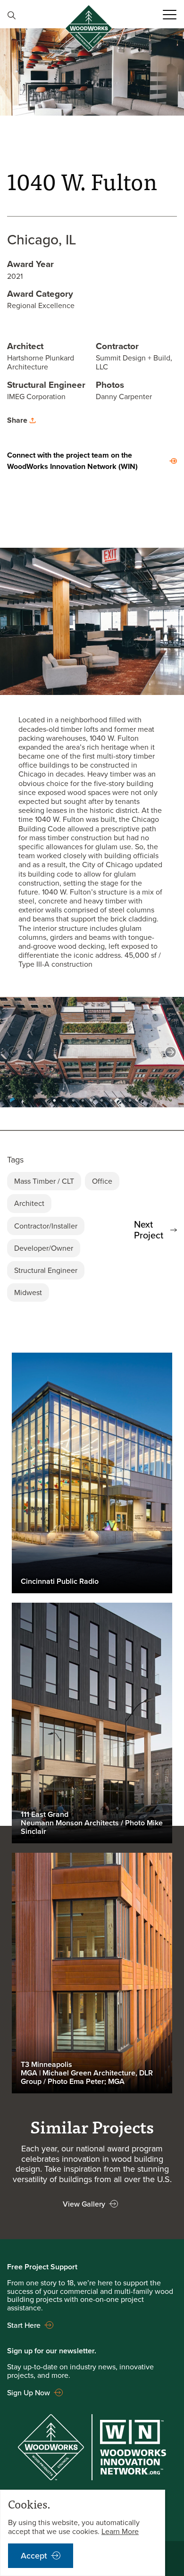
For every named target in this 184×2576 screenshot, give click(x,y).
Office (102, 1181)
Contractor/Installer (46, 1226)
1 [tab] (54, 1099)
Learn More (120, 2531)
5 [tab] (92, 1099)
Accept (34, 2555)
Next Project (149, 1230)
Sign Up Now (29, 2392)
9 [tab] (130, 1099)
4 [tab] (83, 1099)
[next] (171, 1052)
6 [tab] (101, 1099)
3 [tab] (73, 1099)
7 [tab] (111, 1099)
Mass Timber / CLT (44, 1181)
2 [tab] (64, 1099)
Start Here (24, 2325)
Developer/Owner (44, 1248)
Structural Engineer (46, 1270)
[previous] (13, 1052)
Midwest (28, 1292)
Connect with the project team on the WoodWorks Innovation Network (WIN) (72, 461)
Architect (29, 1203)
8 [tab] (120, 1099)
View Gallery (84, 2204)
